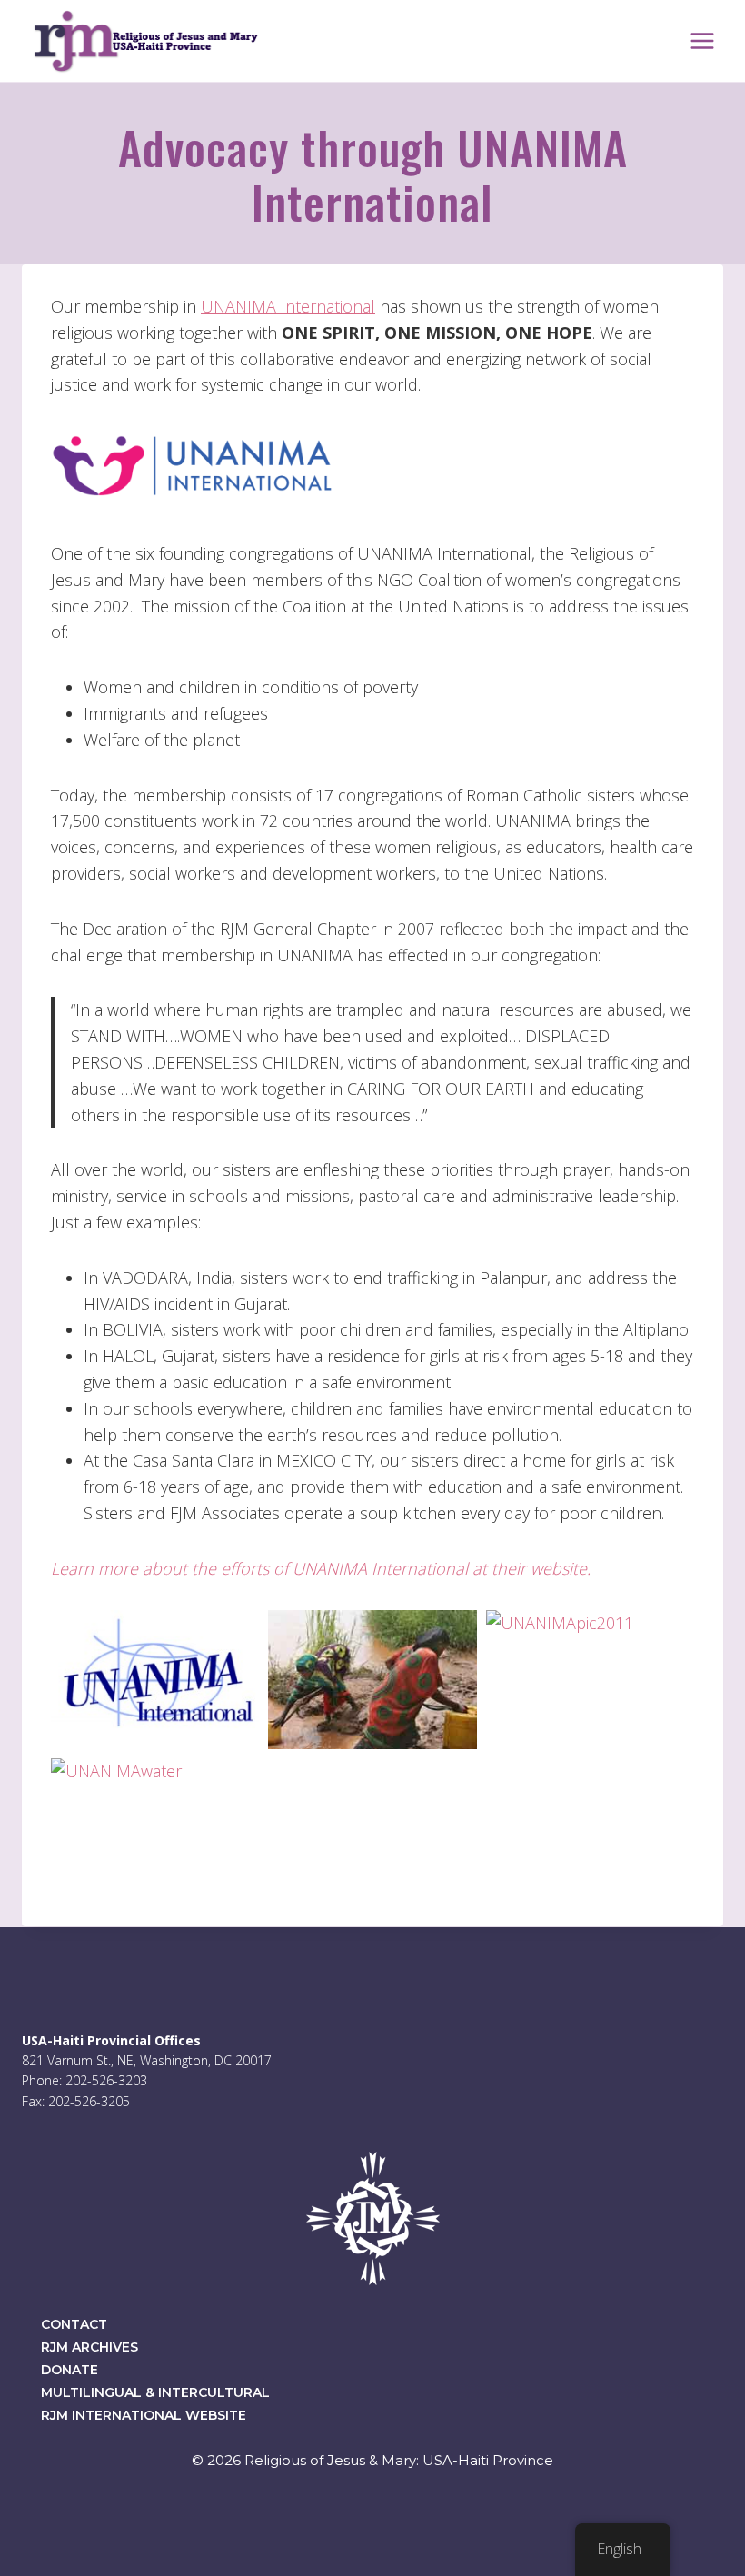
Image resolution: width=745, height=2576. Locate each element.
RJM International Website (144, 2415)
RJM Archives (89, 2347)
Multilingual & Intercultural (155, 2392)
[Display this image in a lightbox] (155, 1680)
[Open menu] (702, 40)
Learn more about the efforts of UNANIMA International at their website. (321, 1568)
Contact (74, 2324)
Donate (70, 2370)
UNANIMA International (288, 306)
